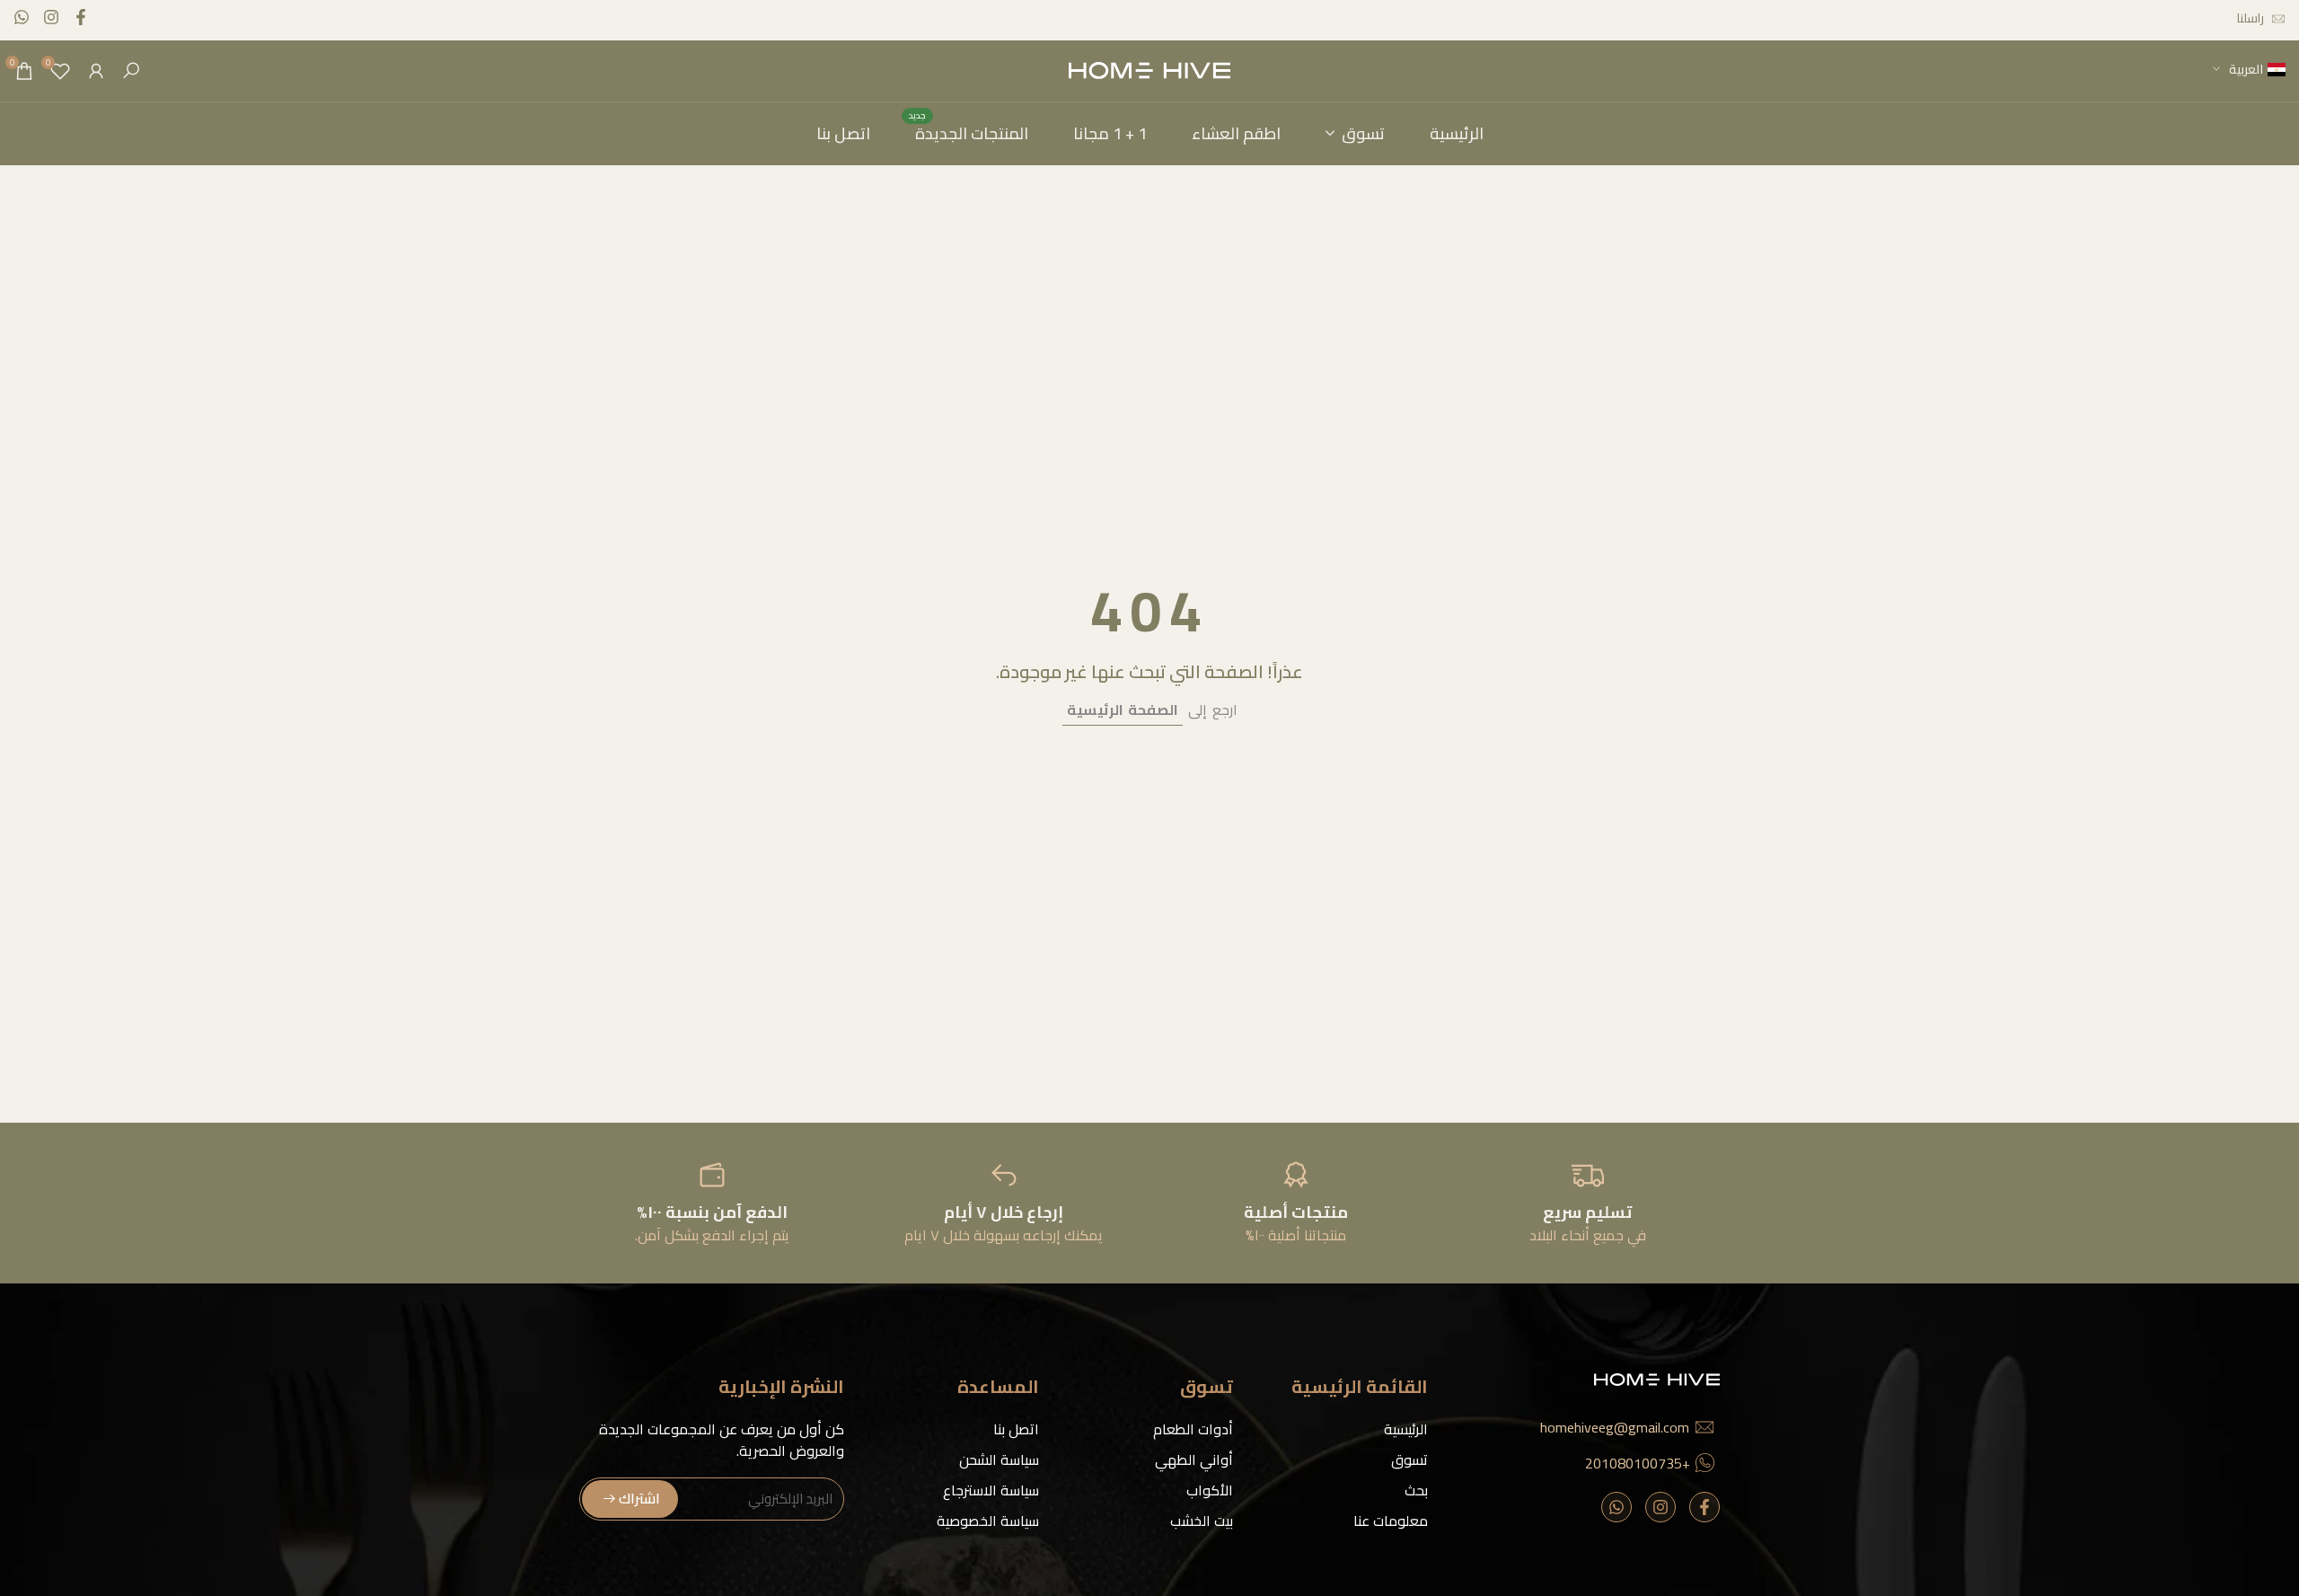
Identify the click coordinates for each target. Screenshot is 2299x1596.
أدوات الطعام (1193, 1429)
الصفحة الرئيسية (1123, 710)
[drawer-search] (131, 71)
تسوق (1409, 1459)
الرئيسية (1406, 1429)
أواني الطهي (1194, 1459)
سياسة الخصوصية (988, 1521)
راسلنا (2251, 18)
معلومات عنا (1391, 1521)
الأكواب (1210, 1490)
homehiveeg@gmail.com (1615, 1427)
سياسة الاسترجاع (991, 1490)
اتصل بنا (1016, 1429)
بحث (1416, 1490)
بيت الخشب (1202, 1521)
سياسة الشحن (999, 1459)
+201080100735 (1638, 1463)
